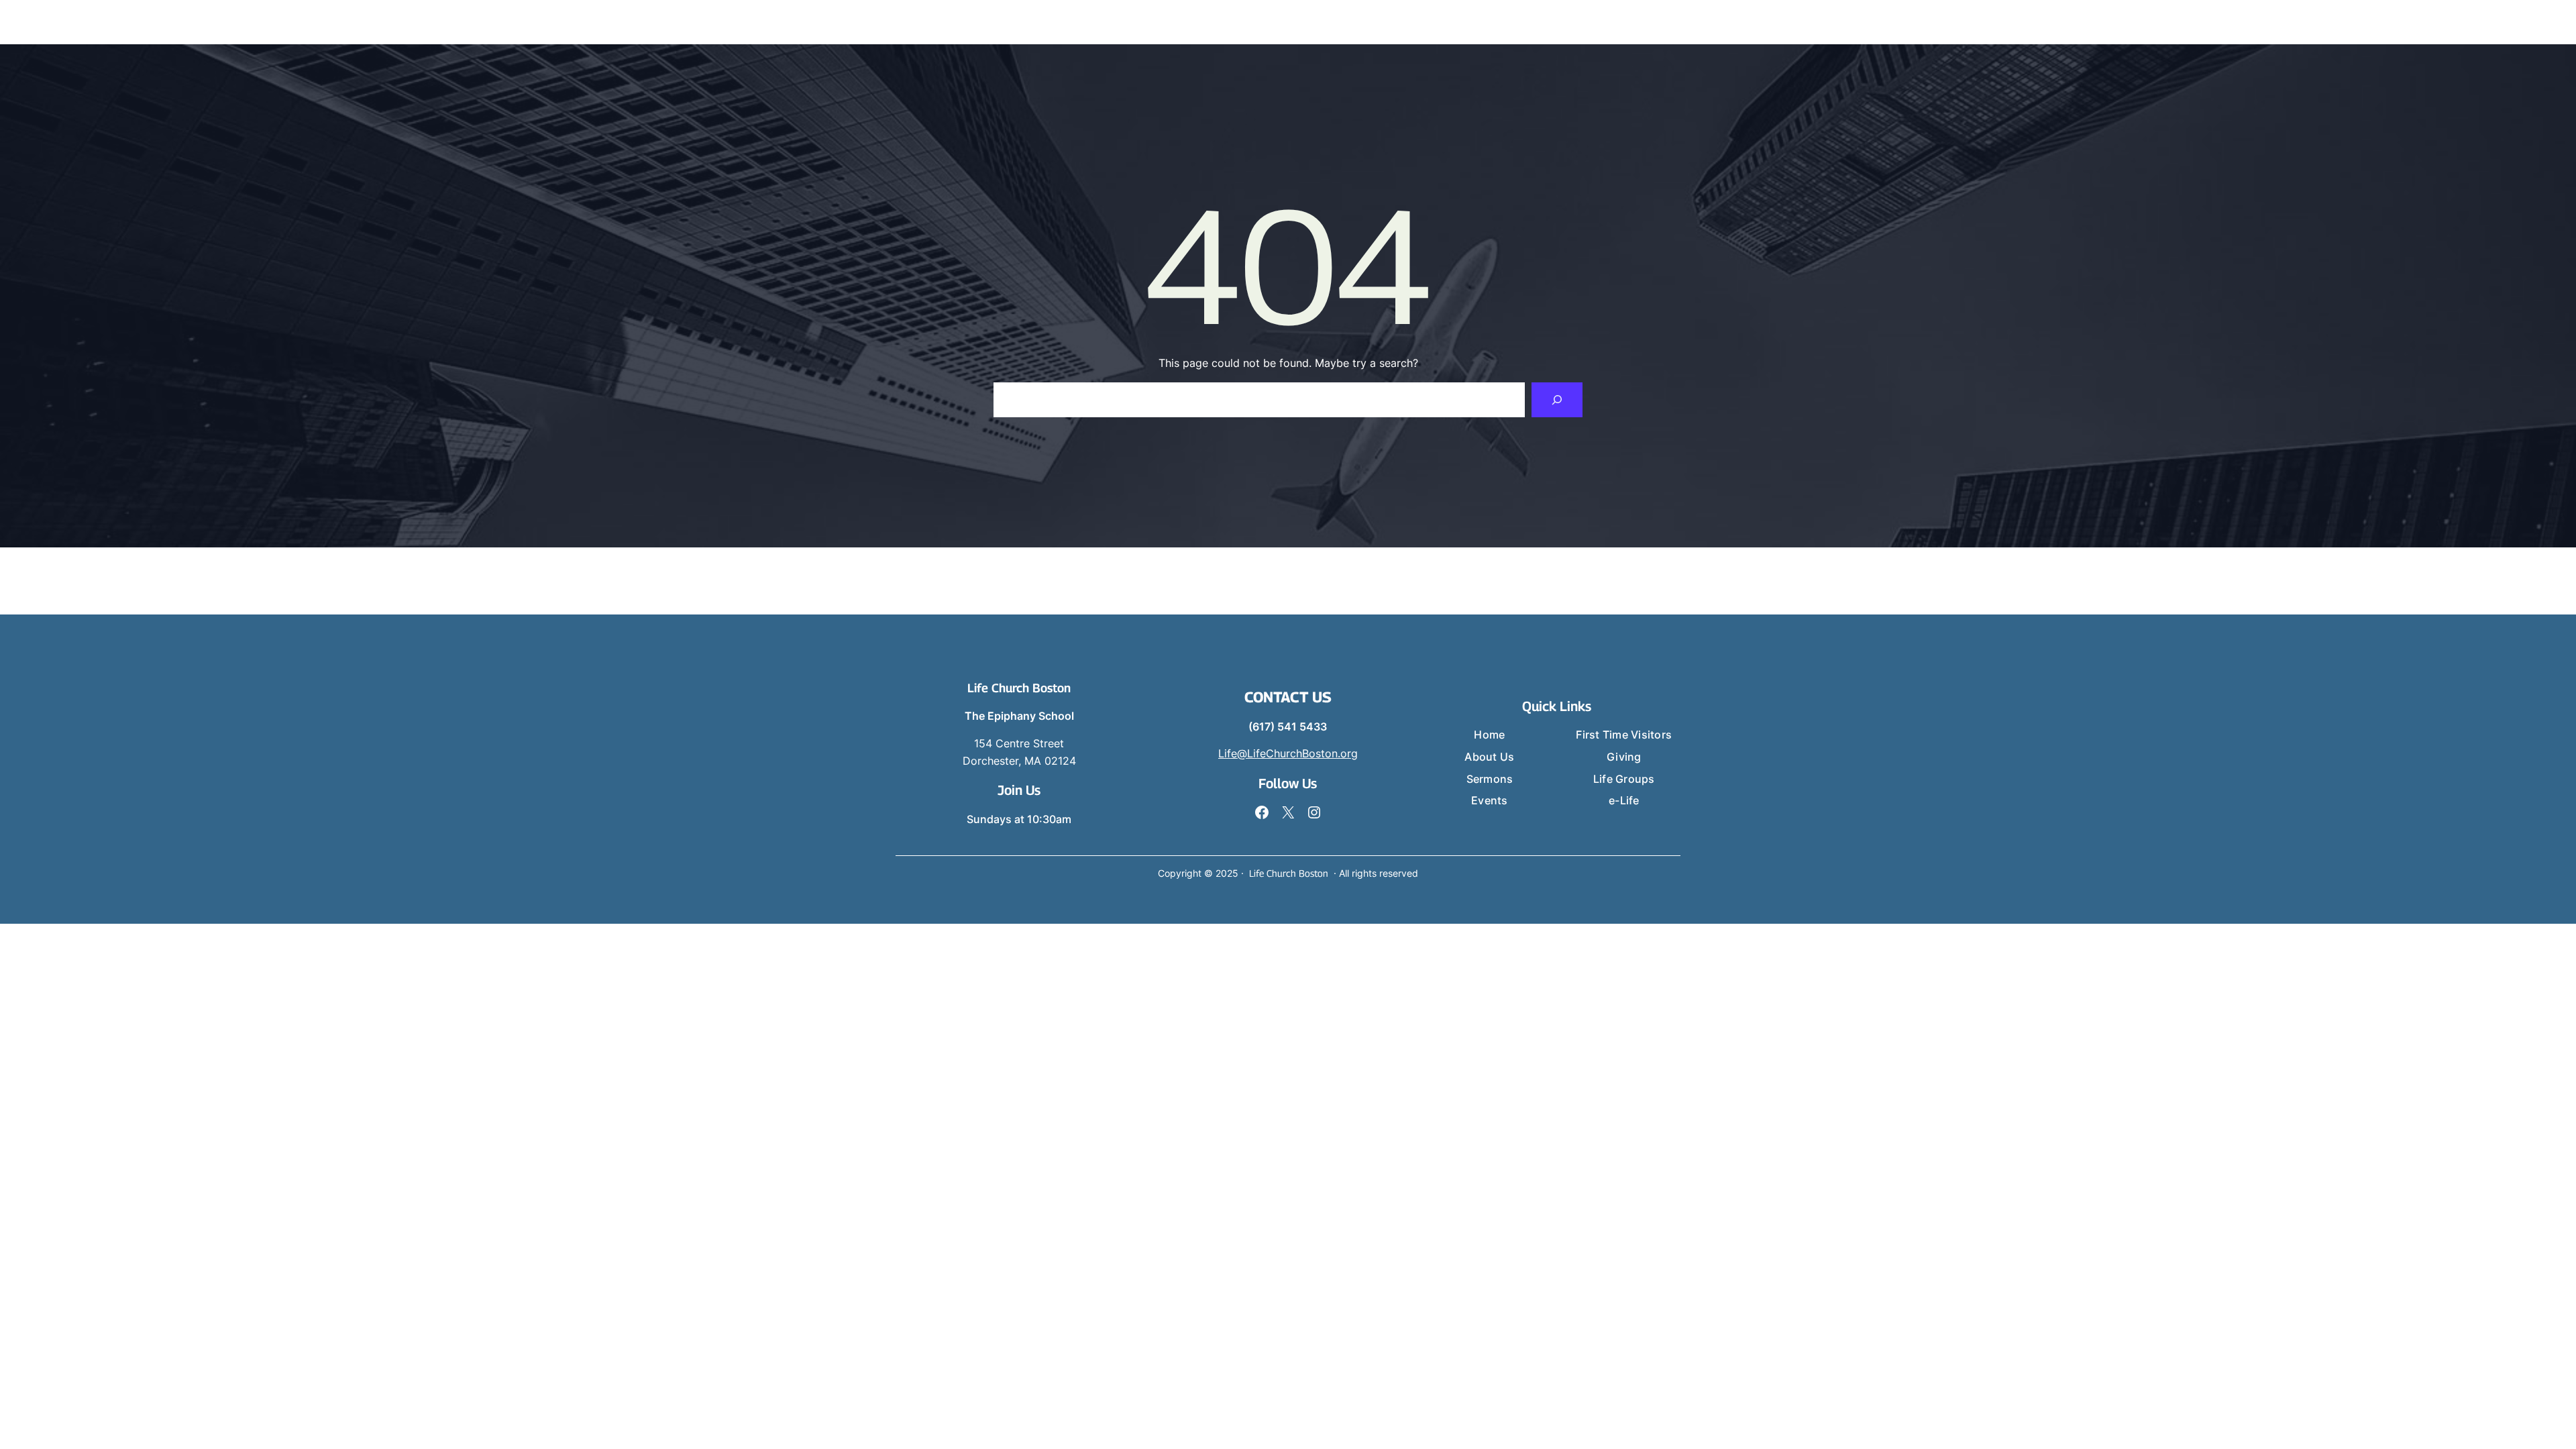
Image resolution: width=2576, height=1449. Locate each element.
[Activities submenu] (2286, 22)
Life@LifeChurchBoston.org (1288, 753)
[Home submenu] (1859, 22)
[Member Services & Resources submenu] (2471, 22)
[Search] (1557, 400)
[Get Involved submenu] (2151, 22)
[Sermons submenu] (2006, 22)
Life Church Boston (1019, 688)
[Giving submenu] (2210, 22)
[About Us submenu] (1935, 22)
